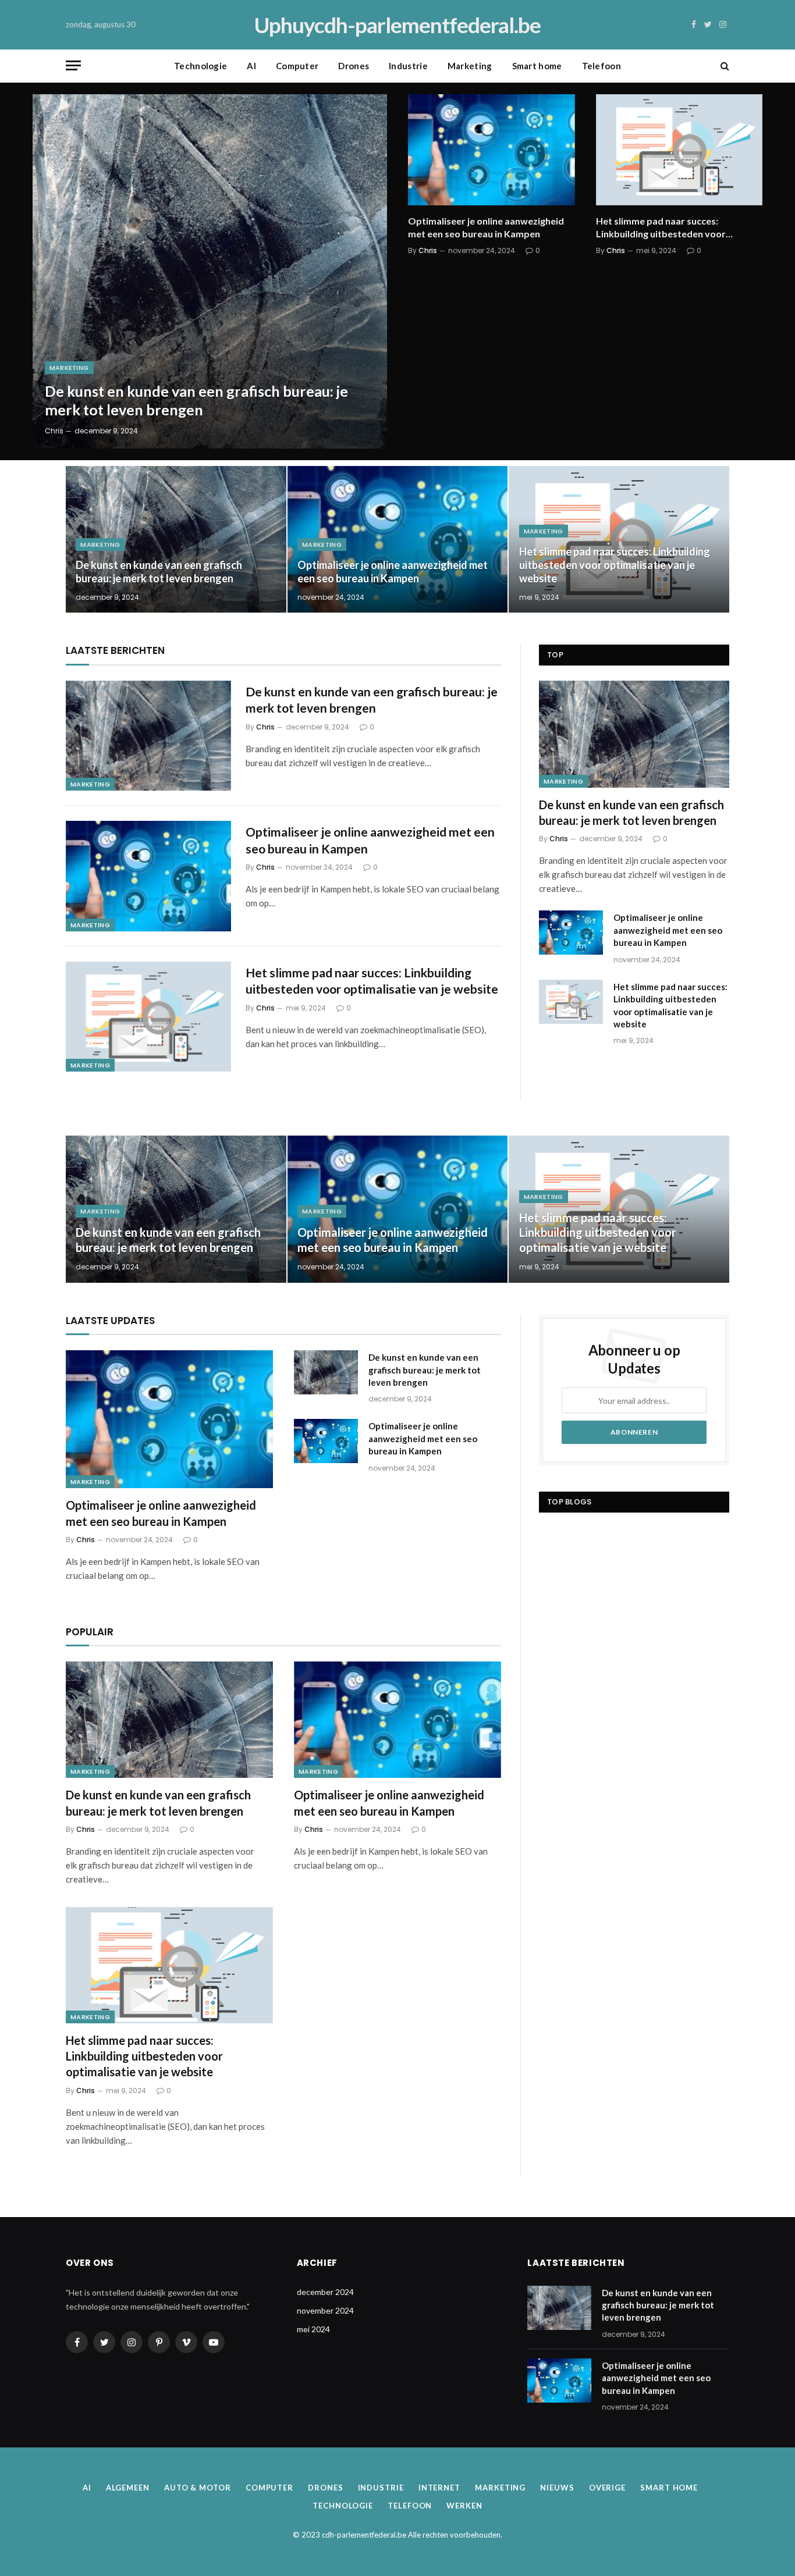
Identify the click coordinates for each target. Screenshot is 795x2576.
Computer (297, 66)
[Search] (724, 65)
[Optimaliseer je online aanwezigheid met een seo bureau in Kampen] (491, 150)
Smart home (537, 66)
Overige (607, 2488)
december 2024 (325, 2292)
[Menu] (73, 65)
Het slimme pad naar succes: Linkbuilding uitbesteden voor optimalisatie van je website (661, 228)
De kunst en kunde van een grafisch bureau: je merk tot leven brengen (196, 400)
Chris (54, 431)
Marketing (470, 66)
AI (251, 66)
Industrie (408, 66)
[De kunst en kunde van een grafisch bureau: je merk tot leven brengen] (210, 271)
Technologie (200, 66)
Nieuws (557, 2488)
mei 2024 (313, 2329)
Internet (439, 2488)
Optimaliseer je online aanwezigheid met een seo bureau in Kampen (486, 227)
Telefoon (601, 66)
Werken (464, 2506)
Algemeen (128, 2488)
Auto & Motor (198, 2488)
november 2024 (325, 2310)
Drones (354, 66)
